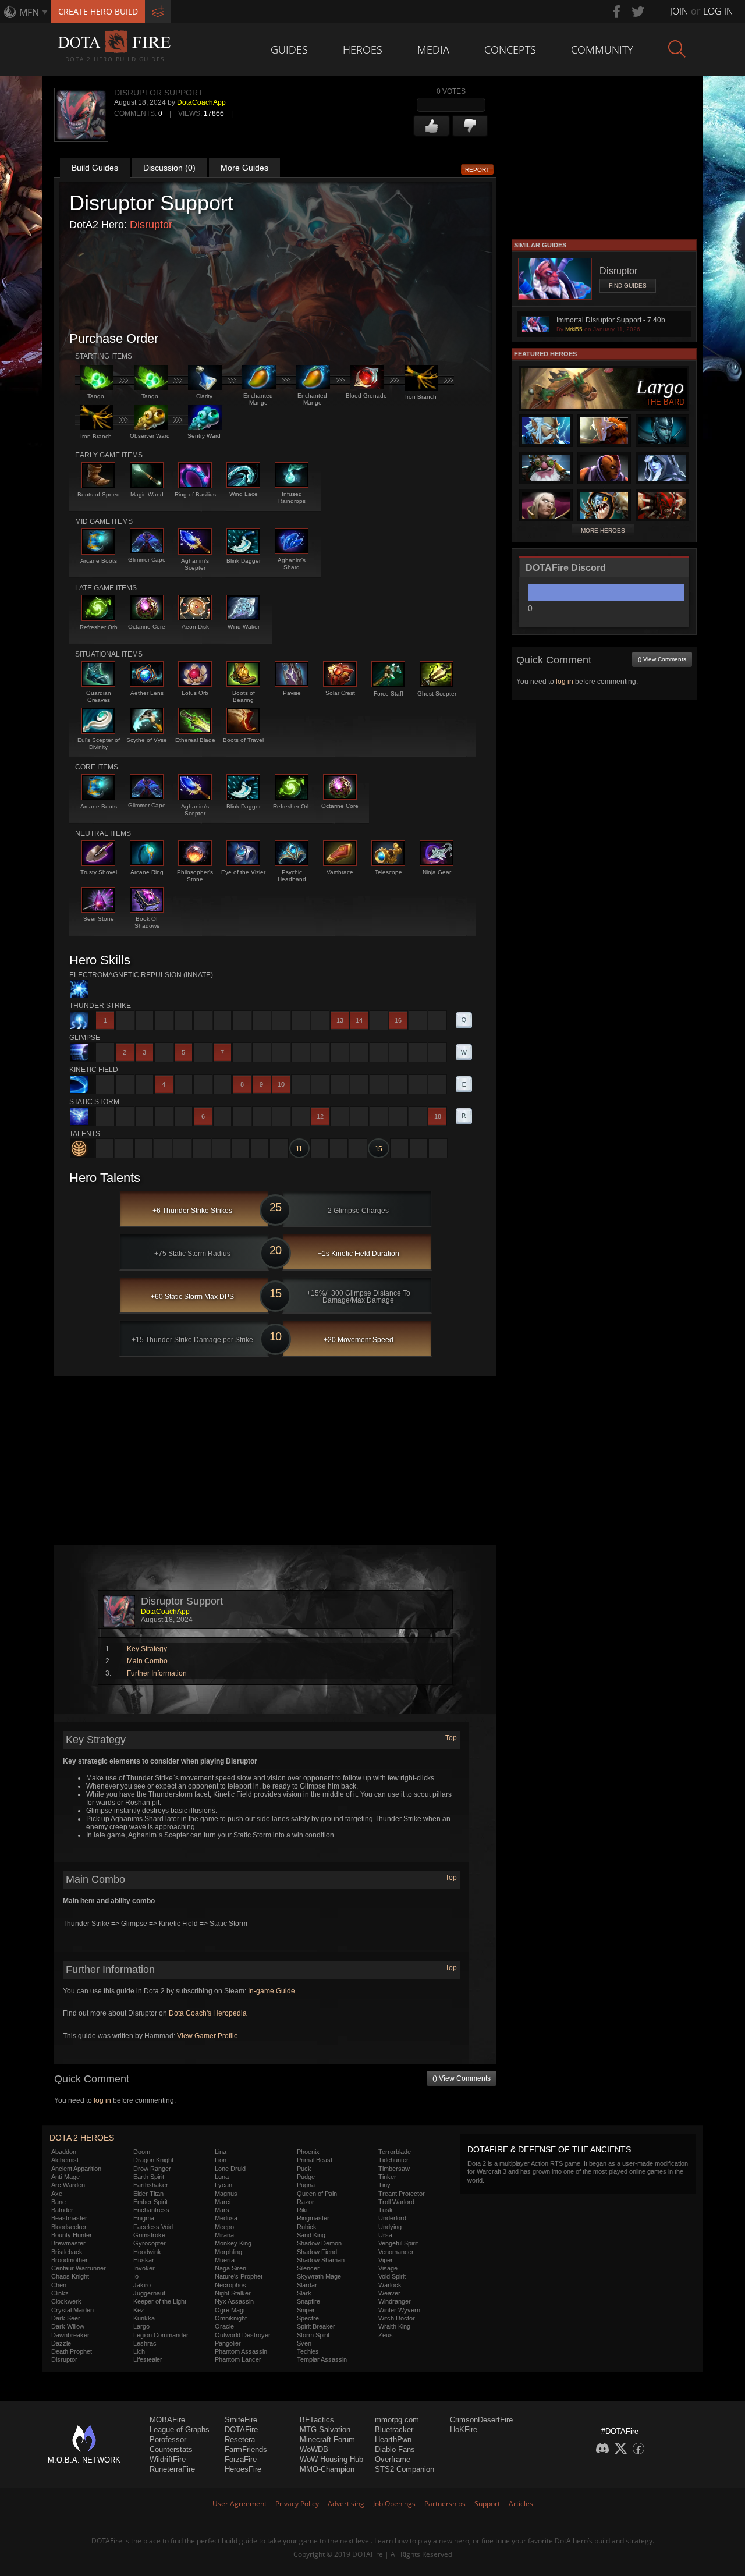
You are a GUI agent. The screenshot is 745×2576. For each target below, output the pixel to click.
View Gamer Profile (207, 2036)
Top (451, 1738)
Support (487, 2504)
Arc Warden (68, 2185)
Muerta (225, 2260)
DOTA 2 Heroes (82, 2138)
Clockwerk (66, 2301)
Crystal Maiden (72, 2310)
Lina (221, 2152)
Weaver (389, 2293)
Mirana (224, 2235)
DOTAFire (241, 2430)
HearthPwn (393, 2440)
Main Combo (147, 1661)
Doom (142, 2152)
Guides (289, 49)
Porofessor (168, 2440)
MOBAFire (167, 2420)
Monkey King (233, 2243)
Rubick (307, 2227)
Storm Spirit (313, 2335)
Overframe (393, 2459)
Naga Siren (230, 2268)
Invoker (144, 2268)
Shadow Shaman (321, 2260)
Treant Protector (402, 2194)
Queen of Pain (317, 2194)
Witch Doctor (397, 2318)
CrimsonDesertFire (481, 2420)
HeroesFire (243, 2469)
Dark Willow (68, 2326)
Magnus (226, 2194)
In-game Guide (272, 1991)
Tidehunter (393, 2160)
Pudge (306, 2177)
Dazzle (61, 2343)
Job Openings (394, 2504)
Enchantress (151, 2210)
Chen (59, 2285)
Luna (222, 2177)
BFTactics (317, 2420)
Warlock (390, 2285)
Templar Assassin (322, 2359)
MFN (29, 12)
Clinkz (60, 2293)
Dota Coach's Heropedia (208, 2013)
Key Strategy (147, 1649)
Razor (306, 2202)
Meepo (224, 2227)
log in (102, 2100)
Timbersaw (394, 2169)
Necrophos (230, 2285)
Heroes (363, 49)
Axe (57, 2194)
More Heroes (603, 531)
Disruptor (151, 225)
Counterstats (171, 2449)
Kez (139, 2310)
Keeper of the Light (160, 2301)
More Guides (244, 168)
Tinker (387, 2177)
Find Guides (628, 285)
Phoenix (308, 2152)
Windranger (395, 2301)
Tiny (384, 2185)
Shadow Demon (319, 2243)
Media (433, 49)
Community (602, 49)
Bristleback (67, 2252)
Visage (388, 2268)
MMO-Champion (327, 2469)
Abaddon (64, 2152)
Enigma (144, 2218)
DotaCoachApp (201, 102)
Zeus (386, 2335)
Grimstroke (149, 2235)
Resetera (240, 2440)
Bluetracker (394, 2430)
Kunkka (144, 2318)
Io (136, 2276)
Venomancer (396, 2252)
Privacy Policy (297, 2504)
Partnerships (445, 2504)
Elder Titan (148, 2194)
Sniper (306, 2310)
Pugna (306, 2185)
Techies (308, 2351)
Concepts (510, 49)
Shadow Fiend (317, 2252)
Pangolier (228, 2343)
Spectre (308, 2318)
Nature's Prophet (239, 2276)
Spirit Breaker (316, 2326)
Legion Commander (161, 2335)
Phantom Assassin (241, 2351)
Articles (521, 2504)
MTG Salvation (325, 2430)
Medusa (226, 2218)
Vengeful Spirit (398, 2243)
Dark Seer (66, 2318)
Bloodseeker (69, 2227)
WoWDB (314, 2449)
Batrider (62, 2210)
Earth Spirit (149, 2177)
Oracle (224, 2326)
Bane (58, 2202)
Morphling (228, 2252)
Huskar (144, 2260)
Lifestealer (148, 2359)
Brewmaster (68, 2243)
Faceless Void (153, 2227)
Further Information (157, 1673)
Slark (304, 2293)
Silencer (308, 2268)
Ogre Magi (230, 2310)
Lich (139, 2351)
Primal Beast (315, 2160)
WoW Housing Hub (331, 2459)
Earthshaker (151, 2185)
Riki (302, 2210)
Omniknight (231, 2318)
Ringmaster (313, 2218)
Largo (141, 2326)
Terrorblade (395, 2152)
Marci (223, 2202)
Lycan (223, 2185)
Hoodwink (147, 2252)
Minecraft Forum (327, 2440)
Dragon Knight (153, 2160)
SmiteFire (241, 2420)
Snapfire (308, 2301)
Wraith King (394, 2326)
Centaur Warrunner (79, 2268)
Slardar (307, 2285)
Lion (221, 2160)
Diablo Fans (395, 2449)
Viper (386, 2260)
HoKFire (464, 2430)
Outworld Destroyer (243, 2335)
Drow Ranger (152, 2169)
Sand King (311, 2235)
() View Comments (462, 2078)
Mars (222, 2210)
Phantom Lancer (238, 2359)
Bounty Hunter (72, 2235)
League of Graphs (180, 2430)
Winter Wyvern (399, 2310)
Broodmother (70, 2260)
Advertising (346, 2504)
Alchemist (65, 2160)
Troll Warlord (396, 2202)
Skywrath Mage (319, 2276)
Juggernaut (149, 2293)
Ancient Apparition (76, 2169)
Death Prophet (72, 2351)
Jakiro (142, 2285)
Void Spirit (392, 2276)
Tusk (386, 2210)
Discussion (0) (169, 168)
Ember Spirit (150, 2202)
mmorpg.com (397, 2420)
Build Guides (95, 168)
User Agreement (240, 2504)
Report (477, 170)
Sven (304, 2343)
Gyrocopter (150, 2243)
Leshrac (145, 2343)
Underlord (392, 2218)
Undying (390, 2227)
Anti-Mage (65, 2177)
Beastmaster (69, 2218)
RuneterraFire (172, 2469)
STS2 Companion (405, 2469)
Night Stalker (233, 2293)
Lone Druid (230, 2169)
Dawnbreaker (70, 2335)
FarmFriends (246, 2449)
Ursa (385, 2235)
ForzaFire (241, 2459)
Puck (304, 2169)
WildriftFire (168, 2459)
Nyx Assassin (234, 2301)
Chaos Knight (70, 2276)
